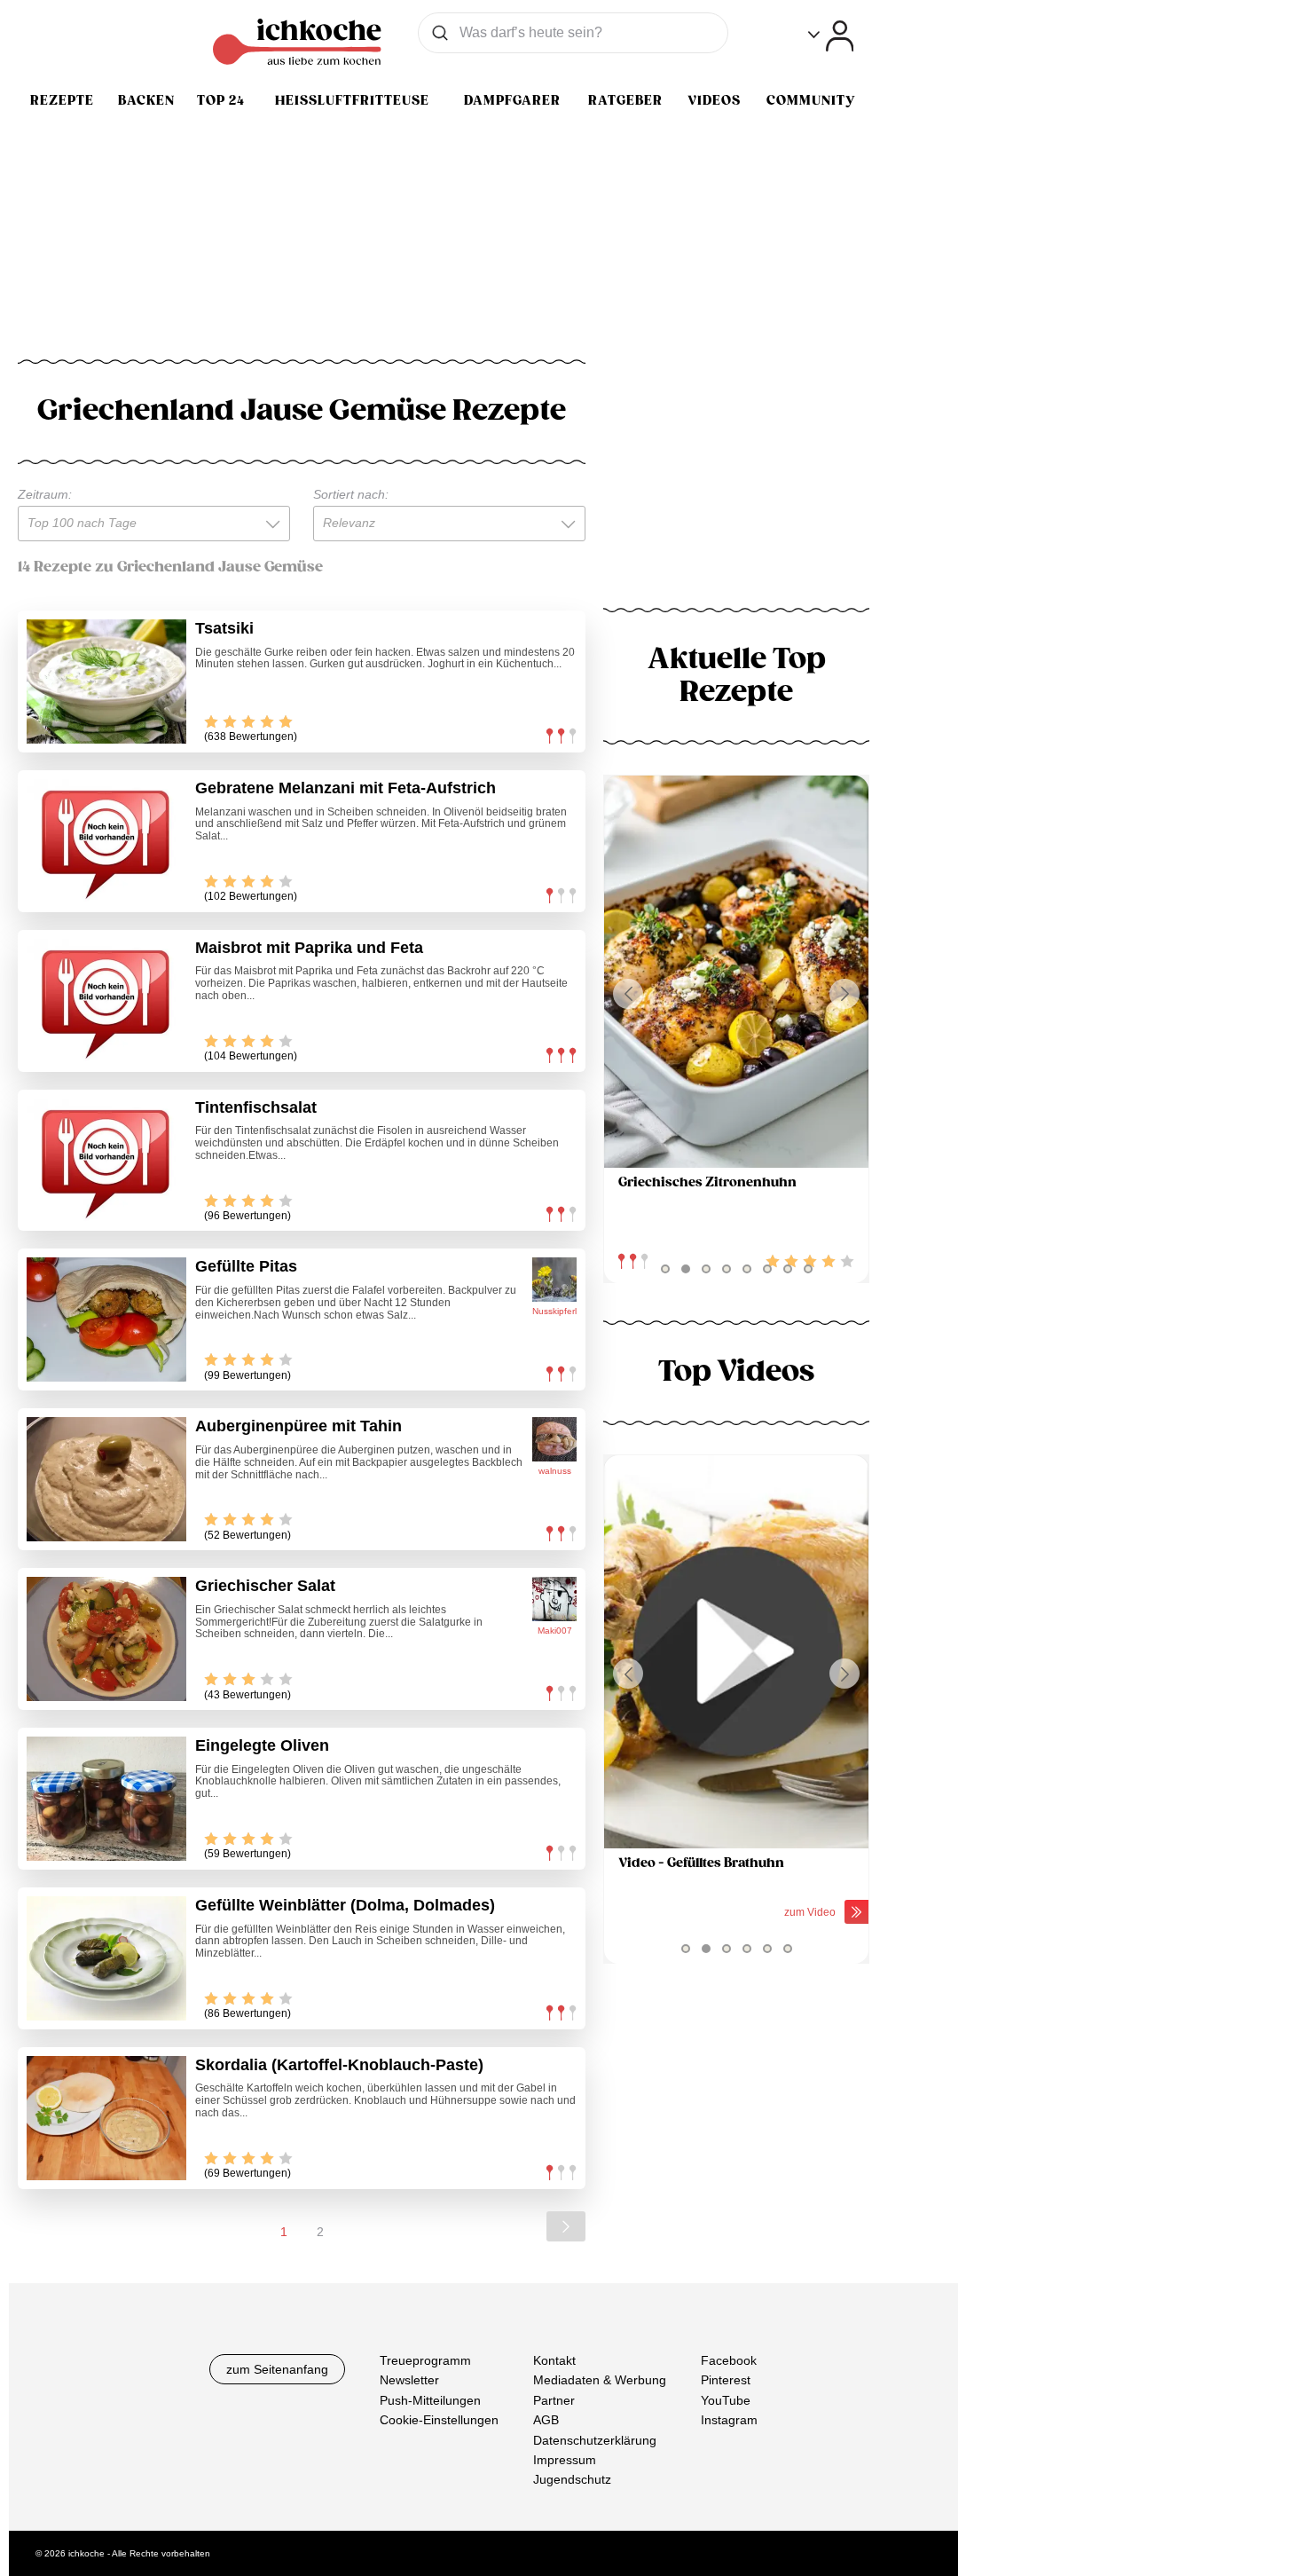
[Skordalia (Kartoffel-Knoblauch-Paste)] (106, 2118)
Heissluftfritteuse (352, 100)
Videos (714, 100)
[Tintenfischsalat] (106, 1161)
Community (811, 100)
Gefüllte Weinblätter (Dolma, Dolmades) (345, 1905)
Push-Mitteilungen (430, 2399)
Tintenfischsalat (256, 1107)
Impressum (565, 2460)
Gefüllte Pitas (246, 1266)
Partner (554, 2399)
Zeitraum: (45, 494)
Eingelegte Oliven (262, 1745)
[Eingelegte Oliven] (106, 1799)
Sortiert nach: (351, 494)
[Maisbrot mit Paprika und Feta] (106, 1001)
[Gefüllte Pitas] (106, 1320)
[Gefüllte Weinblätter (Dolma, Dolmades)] (106, 1958)
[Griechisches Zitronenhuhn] (736, 972)
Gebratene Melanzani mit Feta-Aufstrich (346, 788)
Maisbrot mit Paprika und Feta (309, 948)
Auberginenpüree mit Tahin (299, 1426)
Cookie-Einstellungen (439, 2420)
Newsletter (409, 2380)
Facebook (729, 2360)
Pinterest (726, 2380)
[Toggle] (831, 36)
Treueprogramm (425, 2360)
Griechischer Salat (265, 1586)
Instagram (729, 2420)
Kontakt (554, 2360)
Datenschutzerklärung (595, 2439)
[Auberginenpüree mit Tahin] (106, 1479)
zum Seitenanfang (277, 2369)
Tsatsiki (224, 628)
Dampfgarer (512, 100)
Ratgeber (625, 100)
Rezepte (62, 100)
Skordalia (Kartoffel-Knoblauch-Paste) (339, 2065)
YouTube (726, 2399)
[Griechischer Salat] (106, 1639)
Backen (146, 100)
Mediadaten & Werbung (600, 2380)
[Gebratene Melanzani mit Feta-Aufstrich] (106, 841)
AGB (546, 2420)
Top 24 (221, 100)
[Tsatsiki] (106, 681)
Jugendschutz (572, 2479)
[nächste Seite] (566, 2226)
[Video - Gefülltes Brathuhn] (736, 1652)
